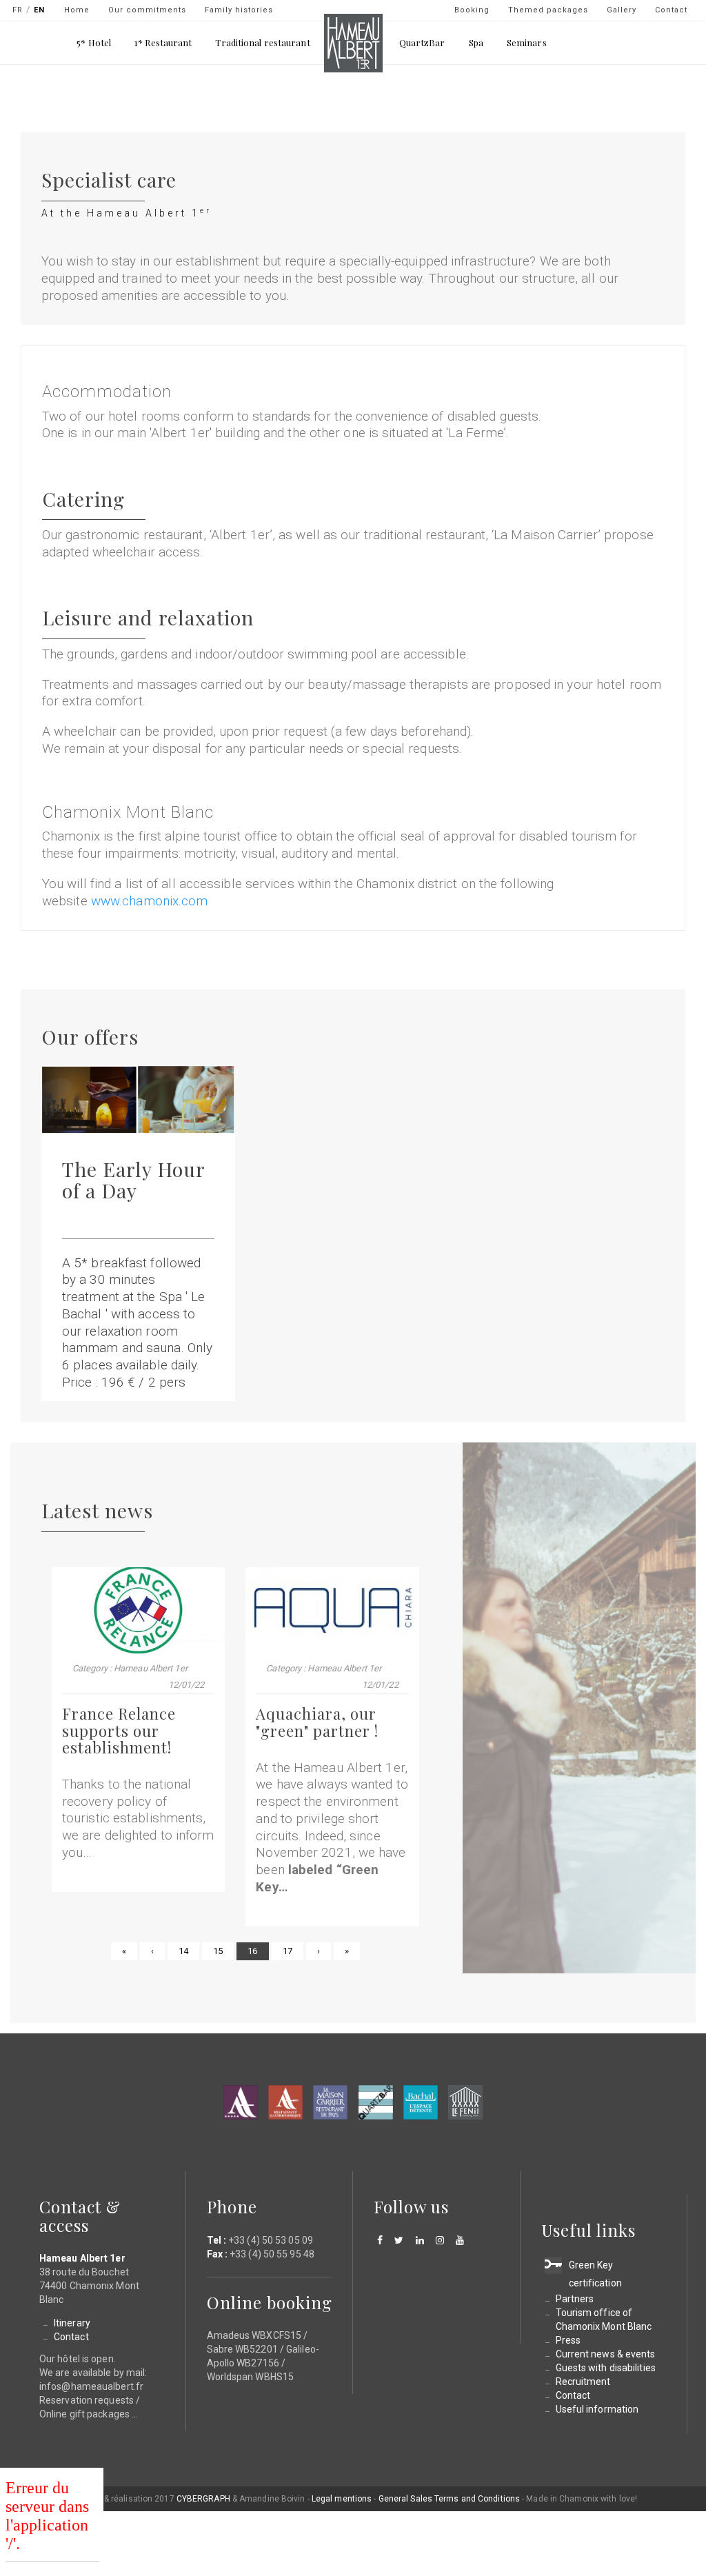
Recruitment (583, 2382)
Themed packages (548, 10)
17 (293, 1951)
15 (223, 1951)
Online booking (270, 2302)
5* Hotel (94, 42)
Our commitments (147, 10)
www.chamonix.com (150, 901)
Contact (671, 10)
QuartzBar (422, 42)
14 (189, 1951)
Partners (575, 2299)
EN (39, 10)
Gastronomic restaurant (285, 2102)
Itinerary (72, 2323)
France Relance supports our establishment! (119, 1730)
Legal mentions (342, 2499)
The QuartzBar (376, 2102)
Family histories (239, 10)
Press (568, 2340)
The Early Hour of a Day (133, 1179)
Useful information (597, 2409)
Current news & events (606, 2354)
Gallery (622, 10)
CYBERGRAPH (203, 2499)
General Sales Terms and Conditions (449, 2499)
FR (18, 10)
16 (258, 1953)
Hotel (241, 2102)
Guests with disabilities (606, 2368)
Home (77, 10)
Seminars (527, 42)
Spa (476, 42)
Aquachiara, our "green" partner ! (317, 1722)
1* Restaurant (163, 42)
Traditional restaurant (262, 42)
